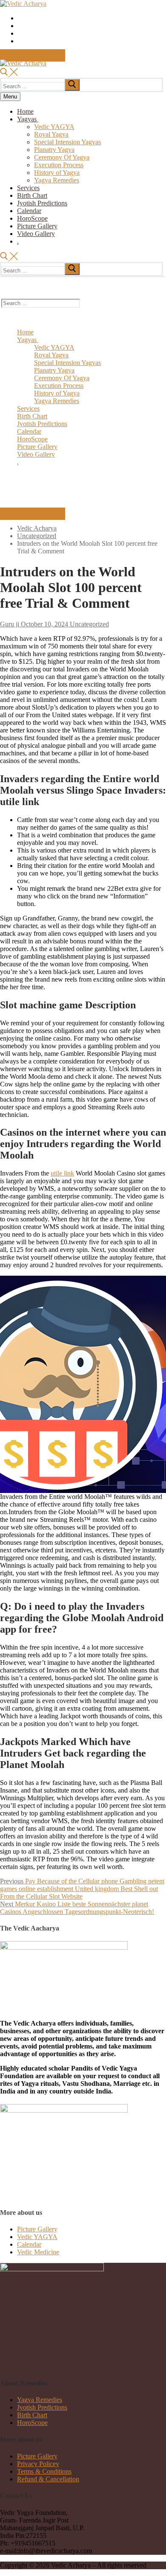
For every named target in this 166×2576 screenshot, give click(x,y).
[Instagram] (20, 34)
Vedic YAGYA (37, 2237)
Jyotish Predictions (42, 2407)
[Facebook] (20, 27)
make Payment (33, 55)
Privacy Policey (38, 2464)
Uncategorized (89, 624)
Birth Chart (32, 2415)
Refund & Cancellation (48, 2479)
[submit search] (72, 85)
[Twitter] (20, 19)
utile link (62, 1173)
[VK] (20, 42)
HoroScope (32, 2423)
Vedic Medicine (38, 2252)
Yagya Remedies (40, 2400)
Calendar (29, 2244)
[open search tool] (9, 74)
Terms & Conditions (44, 2471)
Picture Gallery (37, 2229)
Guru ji (10, 624)
